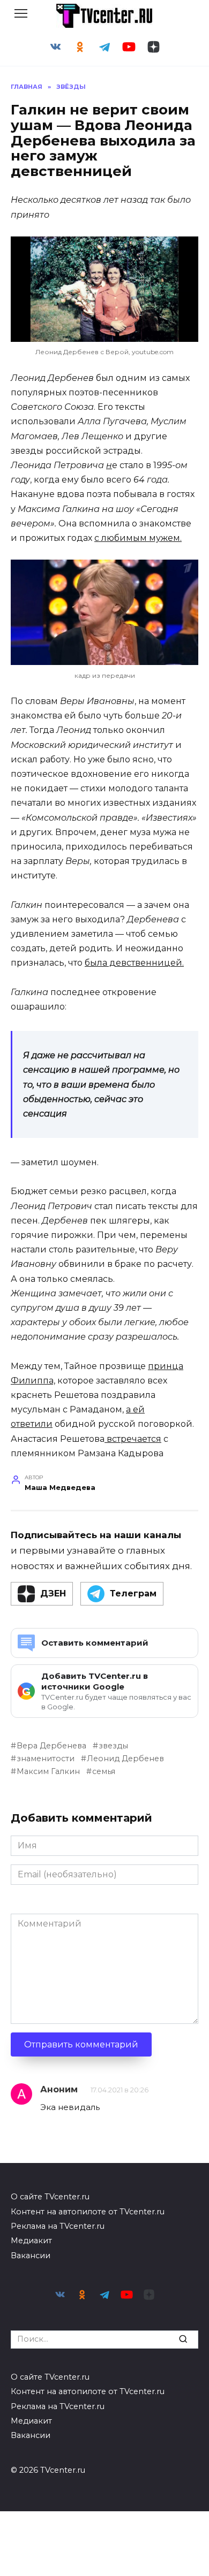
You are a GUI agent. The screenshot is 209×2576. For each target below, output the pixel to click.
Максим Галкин (48, 1771)
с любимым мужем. (138, 538)
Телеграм (133, 1593)
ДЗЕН (53, 1593)
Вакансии (31, 2256)
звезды (113, 1746)
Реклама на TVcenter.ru (58, 2226)
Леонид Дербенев (125, 1759)
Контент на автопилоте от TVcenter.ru (88, 2212)
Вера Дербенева (51, 1746)
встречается (133, 1439)
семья (104, 1771)
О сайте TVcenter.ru (50, 2197)
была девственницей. (134, 963)
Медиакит (31, 2241)
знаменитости (46, 1759)
